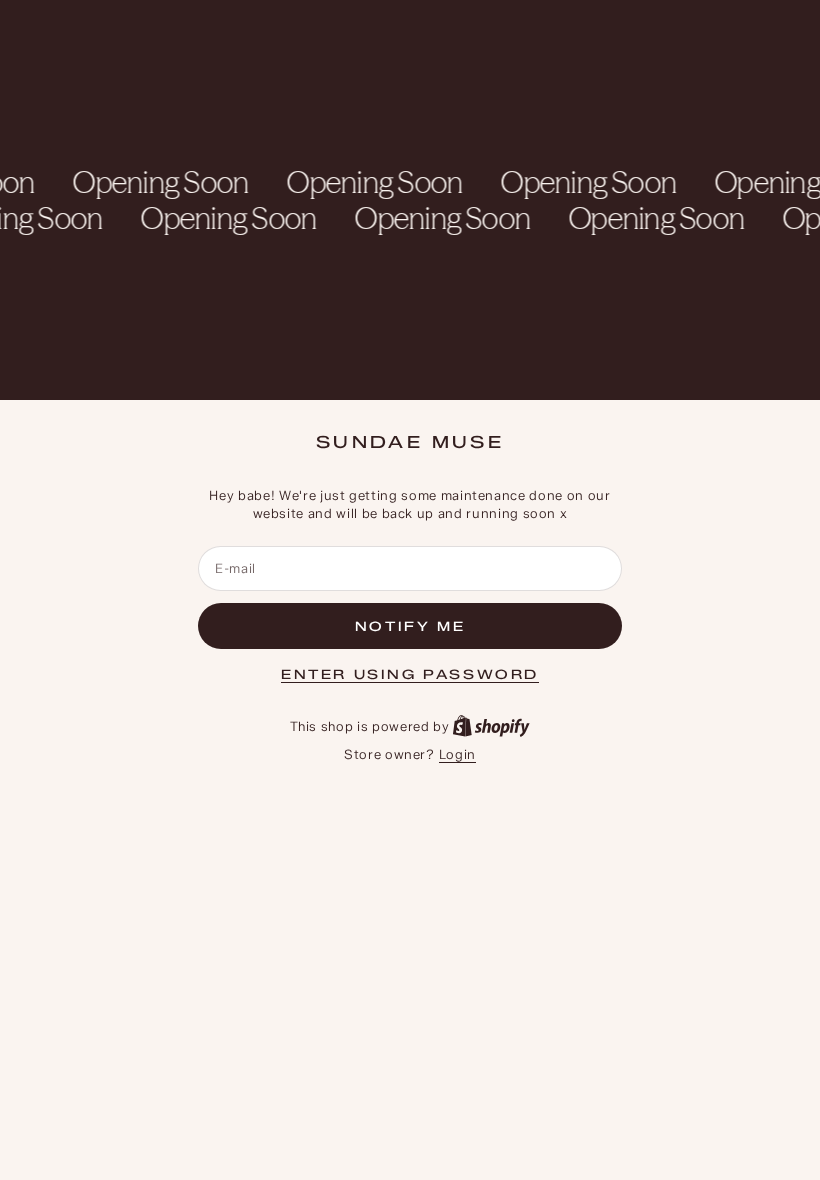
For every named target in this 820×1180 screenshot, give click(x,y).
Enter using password (410, 674)
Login (457, 754)
